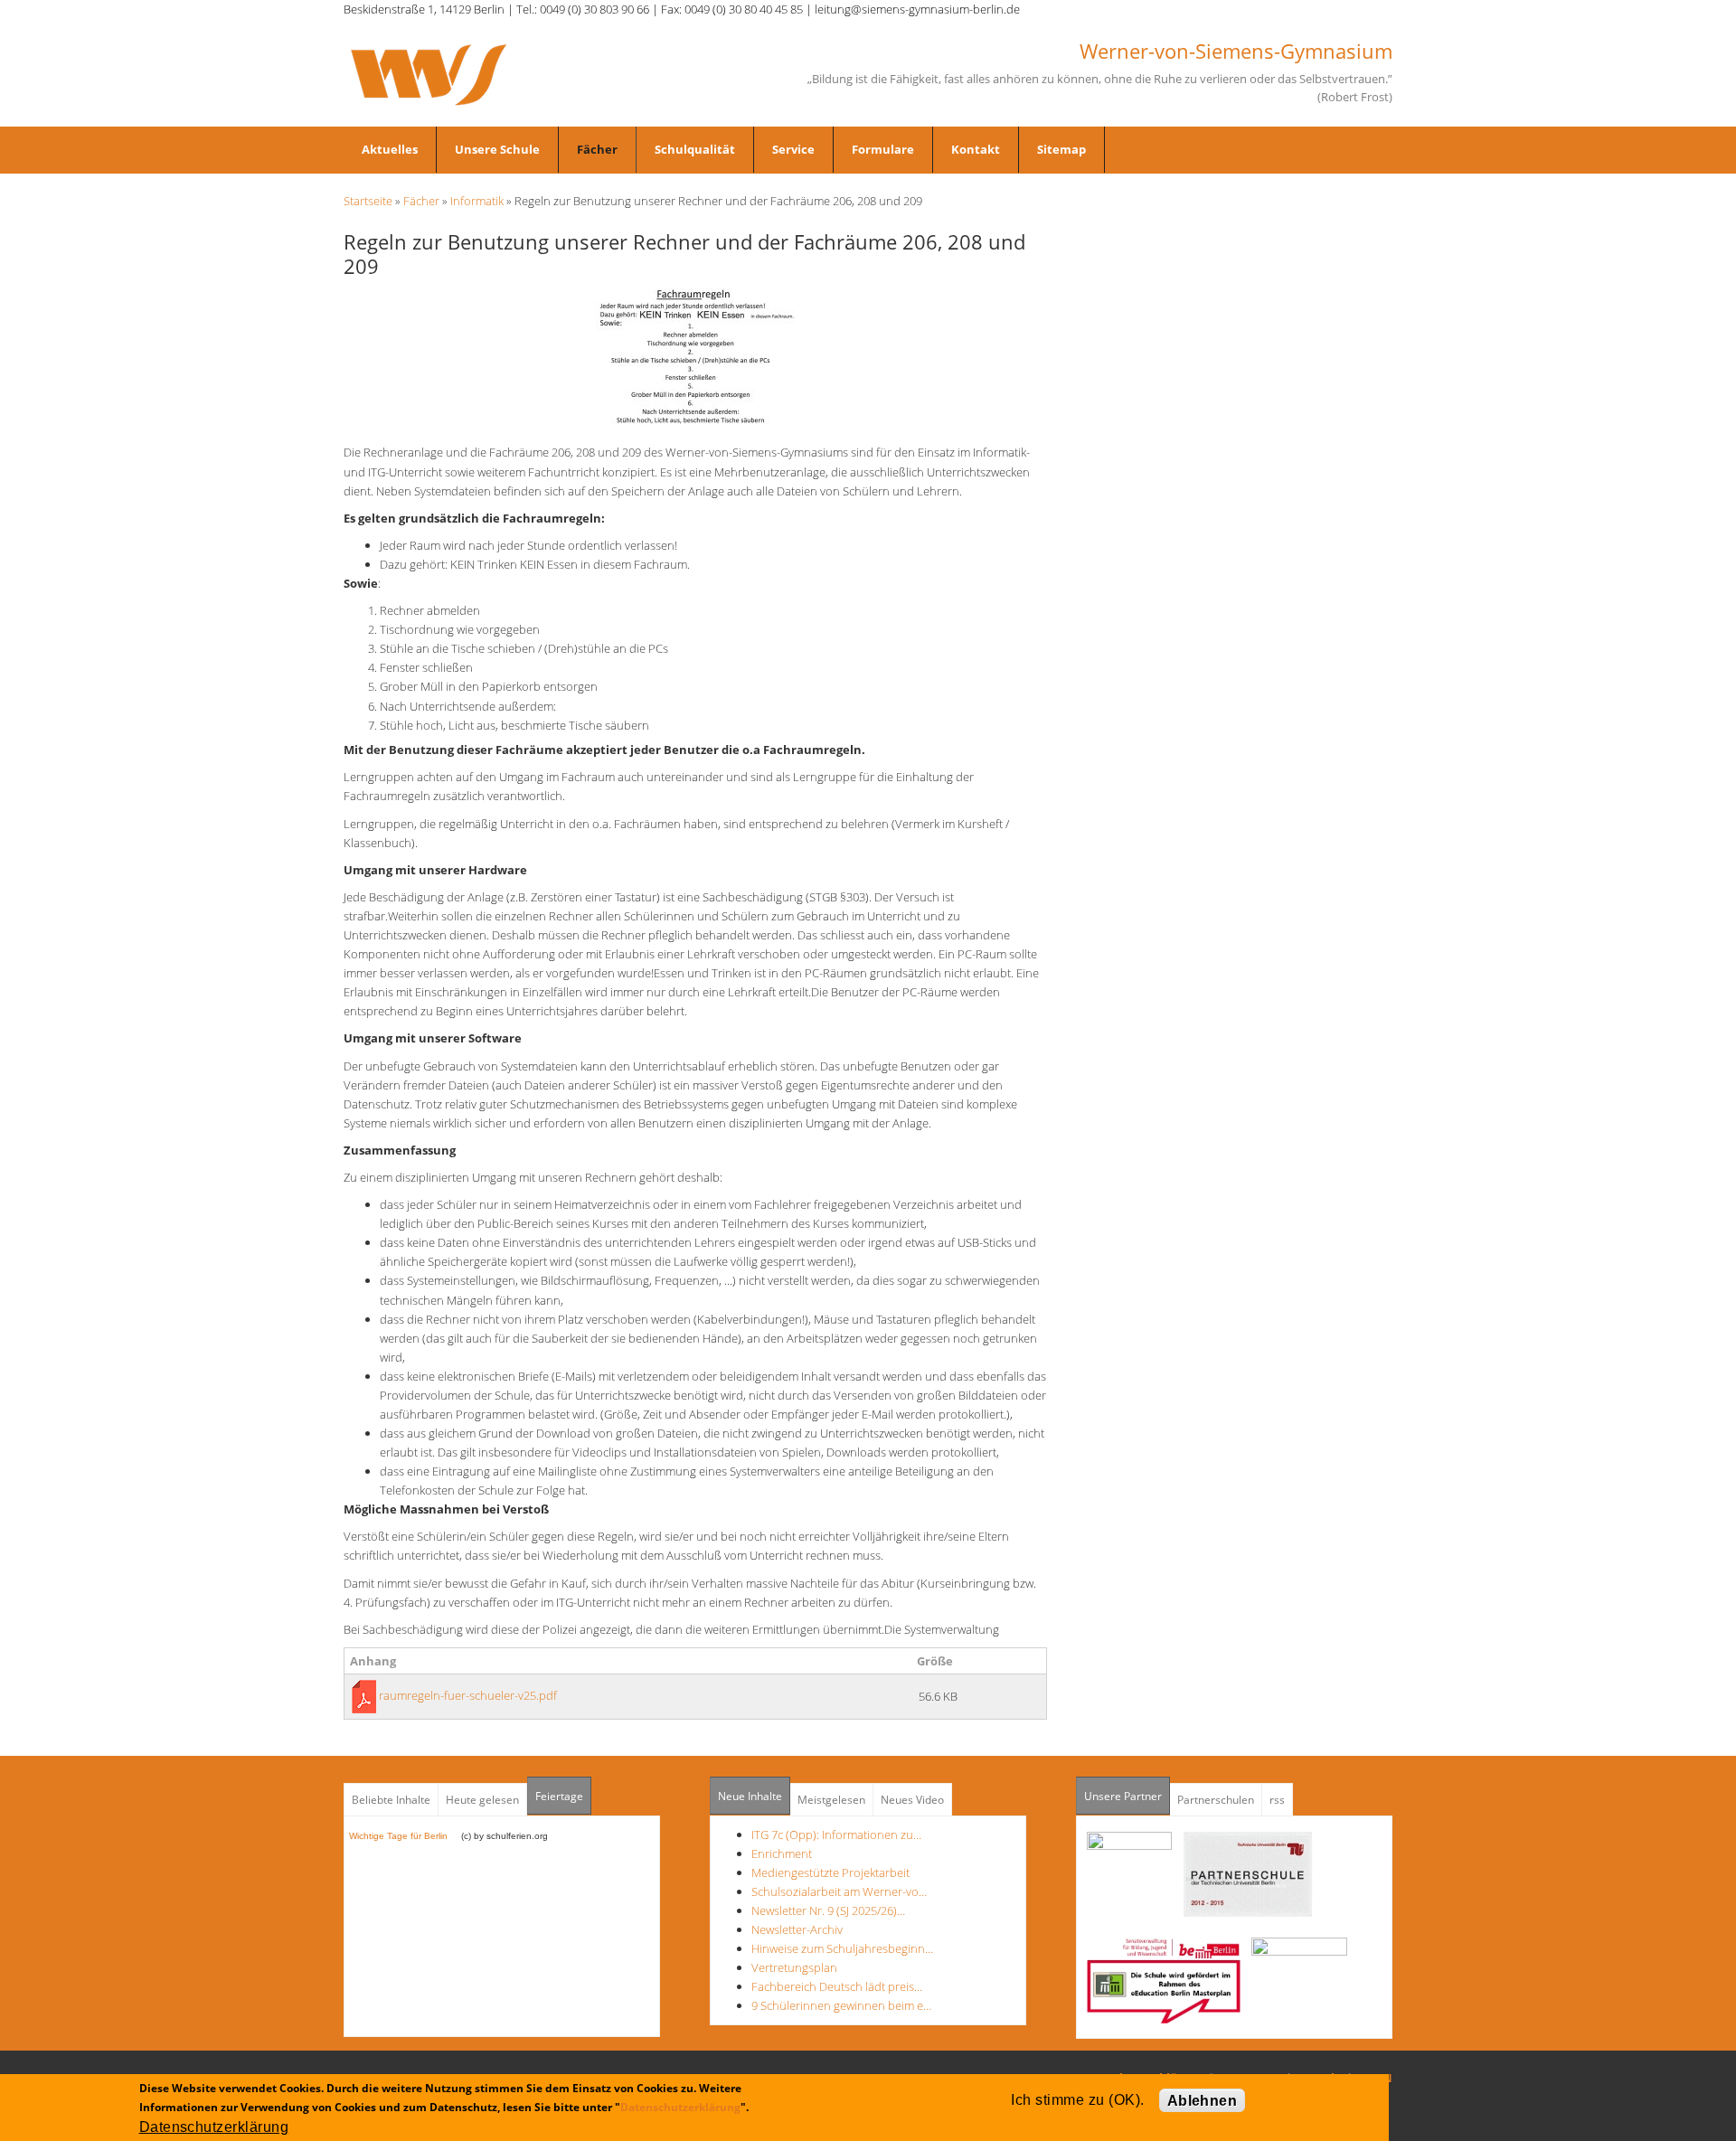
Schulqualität (695, 149)
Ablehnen (1203, 2101)
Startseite (368, 201)
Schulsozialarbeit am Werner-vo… (839, 1891)
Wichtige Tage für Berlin (404, 1836)
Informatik (477, 201)
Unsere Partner (1127, 1796)
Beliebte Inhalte (391, 1800)
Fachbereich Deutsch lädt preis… (837, 1986)
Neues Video (912, 1800)
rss (1277, 1800)
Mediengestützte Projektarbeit (830, 1872)
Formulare (883, 149)
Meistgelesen (831, 1800)
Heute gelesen (482, 1800)
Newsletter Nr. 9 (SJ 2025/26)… (828, 1910)
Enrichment (782, 1853)
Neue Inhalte (750, 1796)
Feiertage (559, 1796)
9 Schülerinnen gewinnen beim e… (841, 2005)
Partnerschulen (1216, 1800)
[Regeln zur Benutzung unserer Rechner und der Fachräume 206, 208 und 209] (695, 355)
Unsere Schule (497, 149)
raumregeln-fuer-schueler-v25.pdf (468, 1695)
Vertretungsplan (794, 1967)
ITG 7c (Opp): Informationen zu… (836, 1834)
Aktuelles (390, 149)
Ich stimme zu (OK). (1077, 2100)
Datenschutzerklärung (680, 2107)
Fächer (597, 149)
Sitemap (1061, 149)
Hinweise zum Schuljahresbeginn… (842, 1948)
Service (793, 149)
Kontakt (976, 149)
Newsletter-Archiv (797, 1929)
